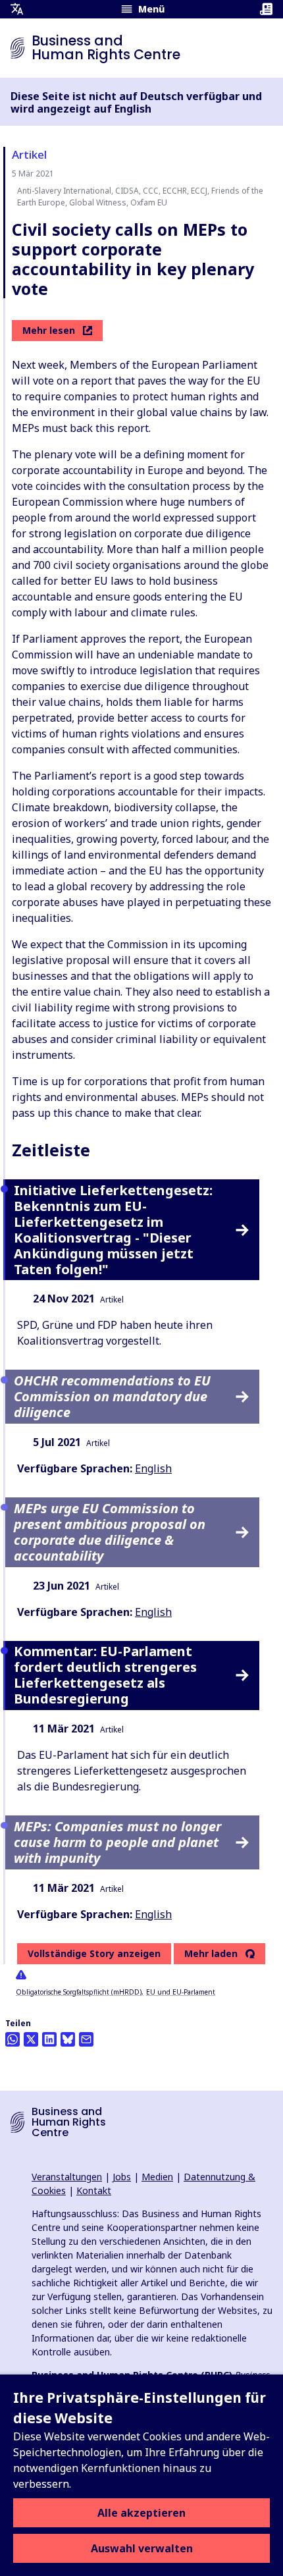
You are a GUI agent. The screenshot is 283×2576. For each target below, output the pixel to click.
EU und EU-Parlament (181, 1992)
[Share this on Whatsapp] (13, 2039)
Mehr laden (211, 1954)
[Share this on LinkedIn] (49, 2039)
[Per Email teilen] (86, 2039)
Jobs (122, 2177)
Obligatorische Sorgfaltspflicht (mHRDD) (79, 1992)
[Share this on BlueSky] (68, 2039)
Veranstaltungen (67, 2177)
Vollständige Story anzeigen (94, 1953)
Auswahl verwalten (142, 2548)
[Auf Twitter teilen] (31, 2039)
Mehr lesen (49, 330)
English (153, 1468)
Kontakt (94, 2190)
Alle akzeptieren (141, 2513)
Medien (157, 2177)
